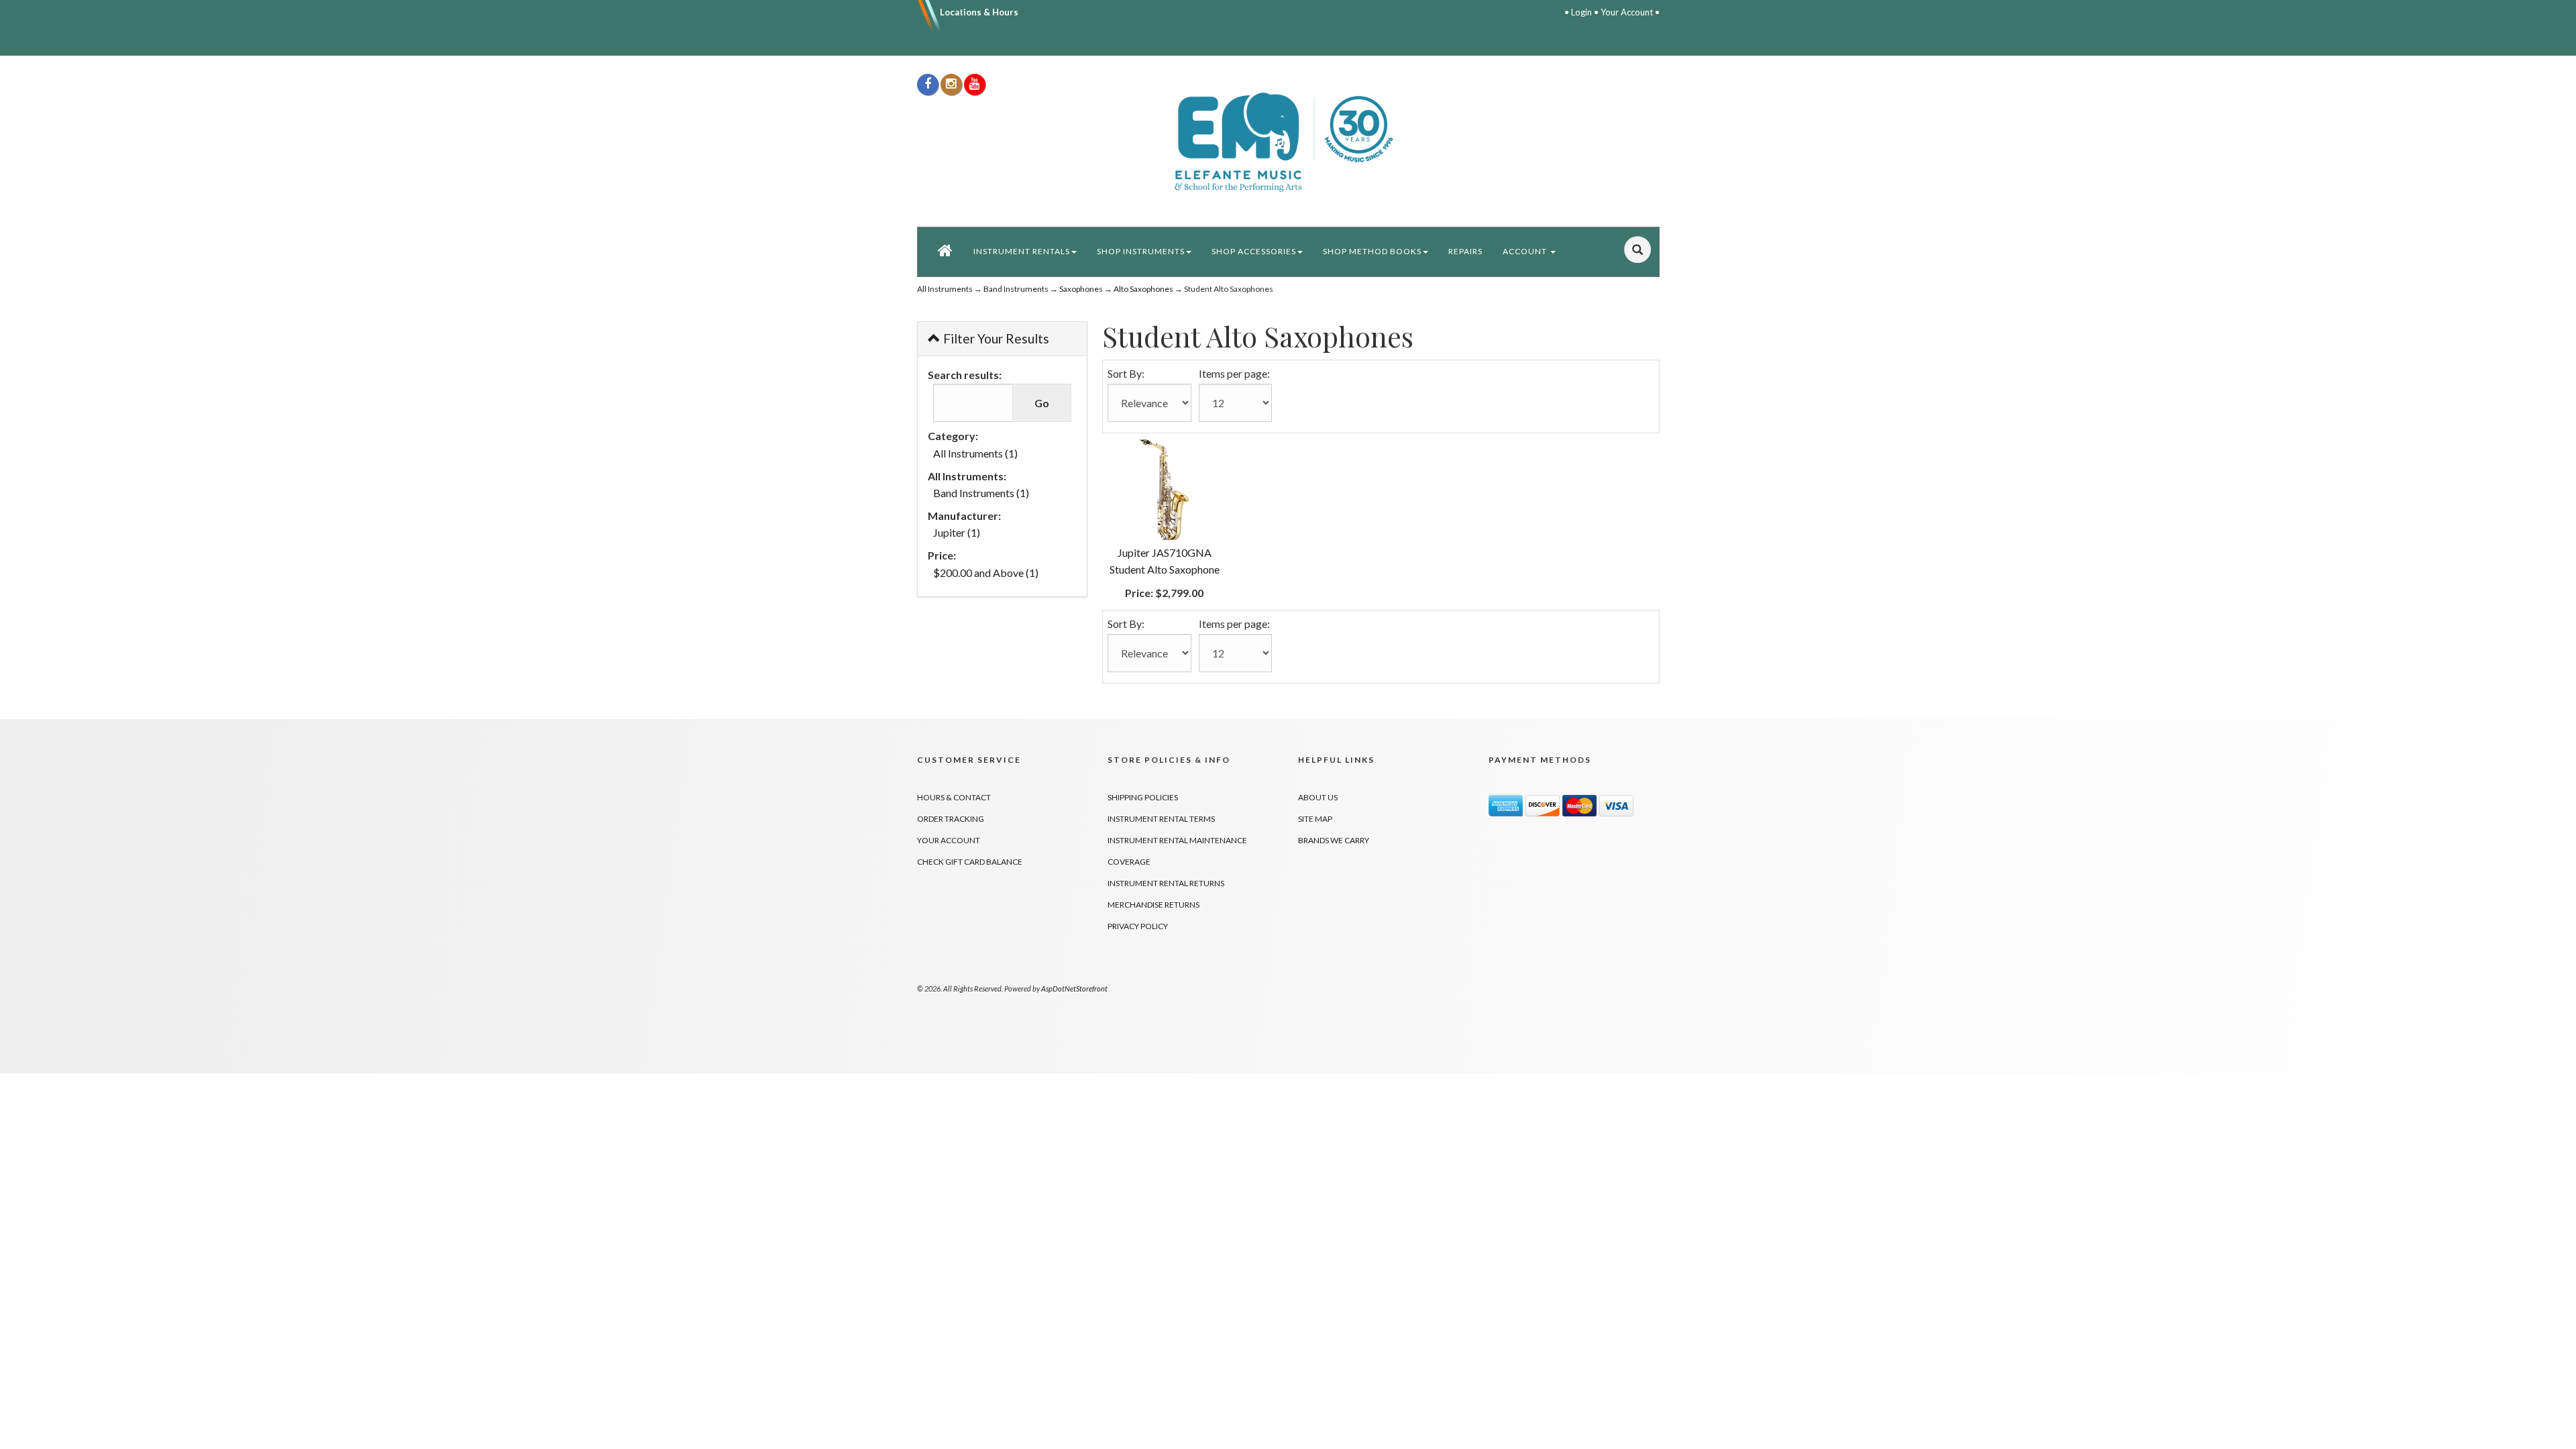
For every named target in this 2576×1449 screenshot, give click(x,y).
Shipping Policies (1143, 797)
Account (1526, 251)
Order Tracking (951, 819)
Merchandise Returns (1153, 905)
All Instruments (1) (975, 453)
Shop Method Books (1372, 251)
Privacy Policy (1138, 926)
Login (1581, 12)
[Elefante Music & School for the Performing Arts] (1288, 141)
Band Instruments (1016, 289)
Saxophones (1081, 289)
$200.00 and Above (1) (986, 573)
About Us (1318, 797)
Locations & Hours (979, 12)
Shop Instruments (1141, 251)
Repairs (1465, 251)
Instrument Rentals (1022, 251)
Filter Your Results (995, 338)
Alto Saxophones (1143, 289)
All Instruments (945, 289)
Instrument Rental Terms (1161, 819)
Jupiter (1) (957, 532)
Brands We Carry (1334, 840)
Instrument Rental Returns (1166, 883)
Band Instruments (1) (981, 493)
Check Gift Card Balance (970, 862)
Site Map (1315, 819)
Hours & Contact (954, 797)
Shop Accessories (1254, 251)
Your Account (1627, 12)
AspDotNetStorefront (1074, 988)
